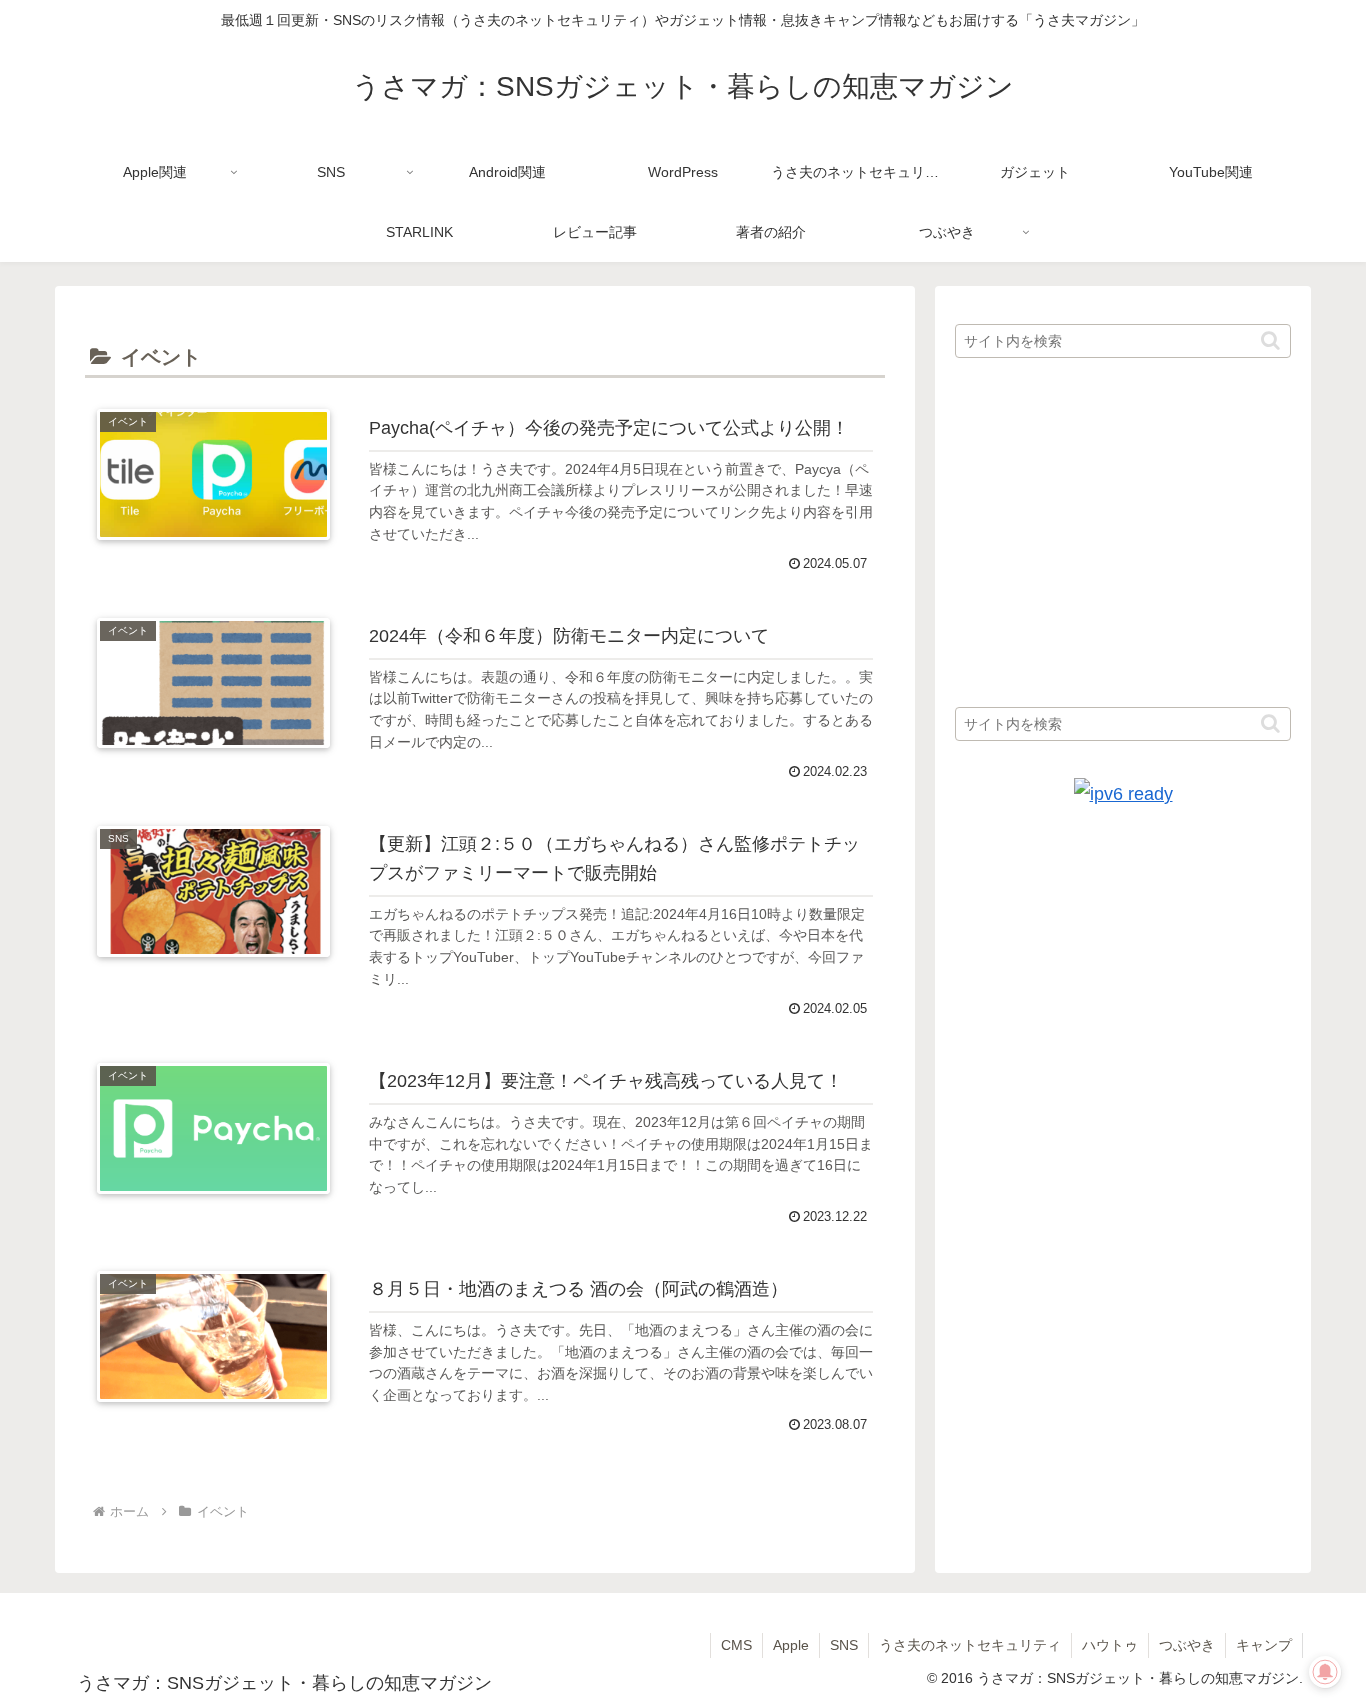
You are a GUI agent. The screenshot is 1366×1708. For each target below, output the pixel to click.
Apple (791, 1645)
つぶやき (1187, 1645)
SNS (844, 1645)
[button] (1270, 340)
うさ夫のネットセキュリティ (970, 1645)
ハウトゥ (1110, 1645)
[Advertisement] (1123, 534)
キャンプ (1264, 1645)
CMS (736, 1645)
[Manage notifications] (1325, 1672)
